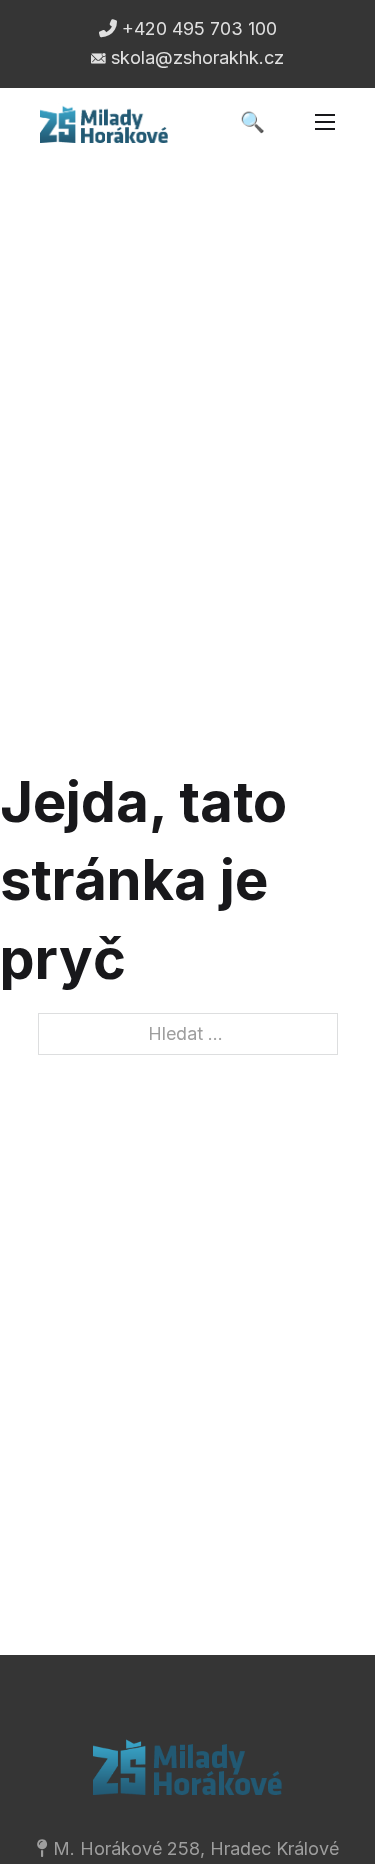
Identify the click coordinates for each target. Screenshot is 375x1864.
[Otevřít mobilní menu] (325, 122)
